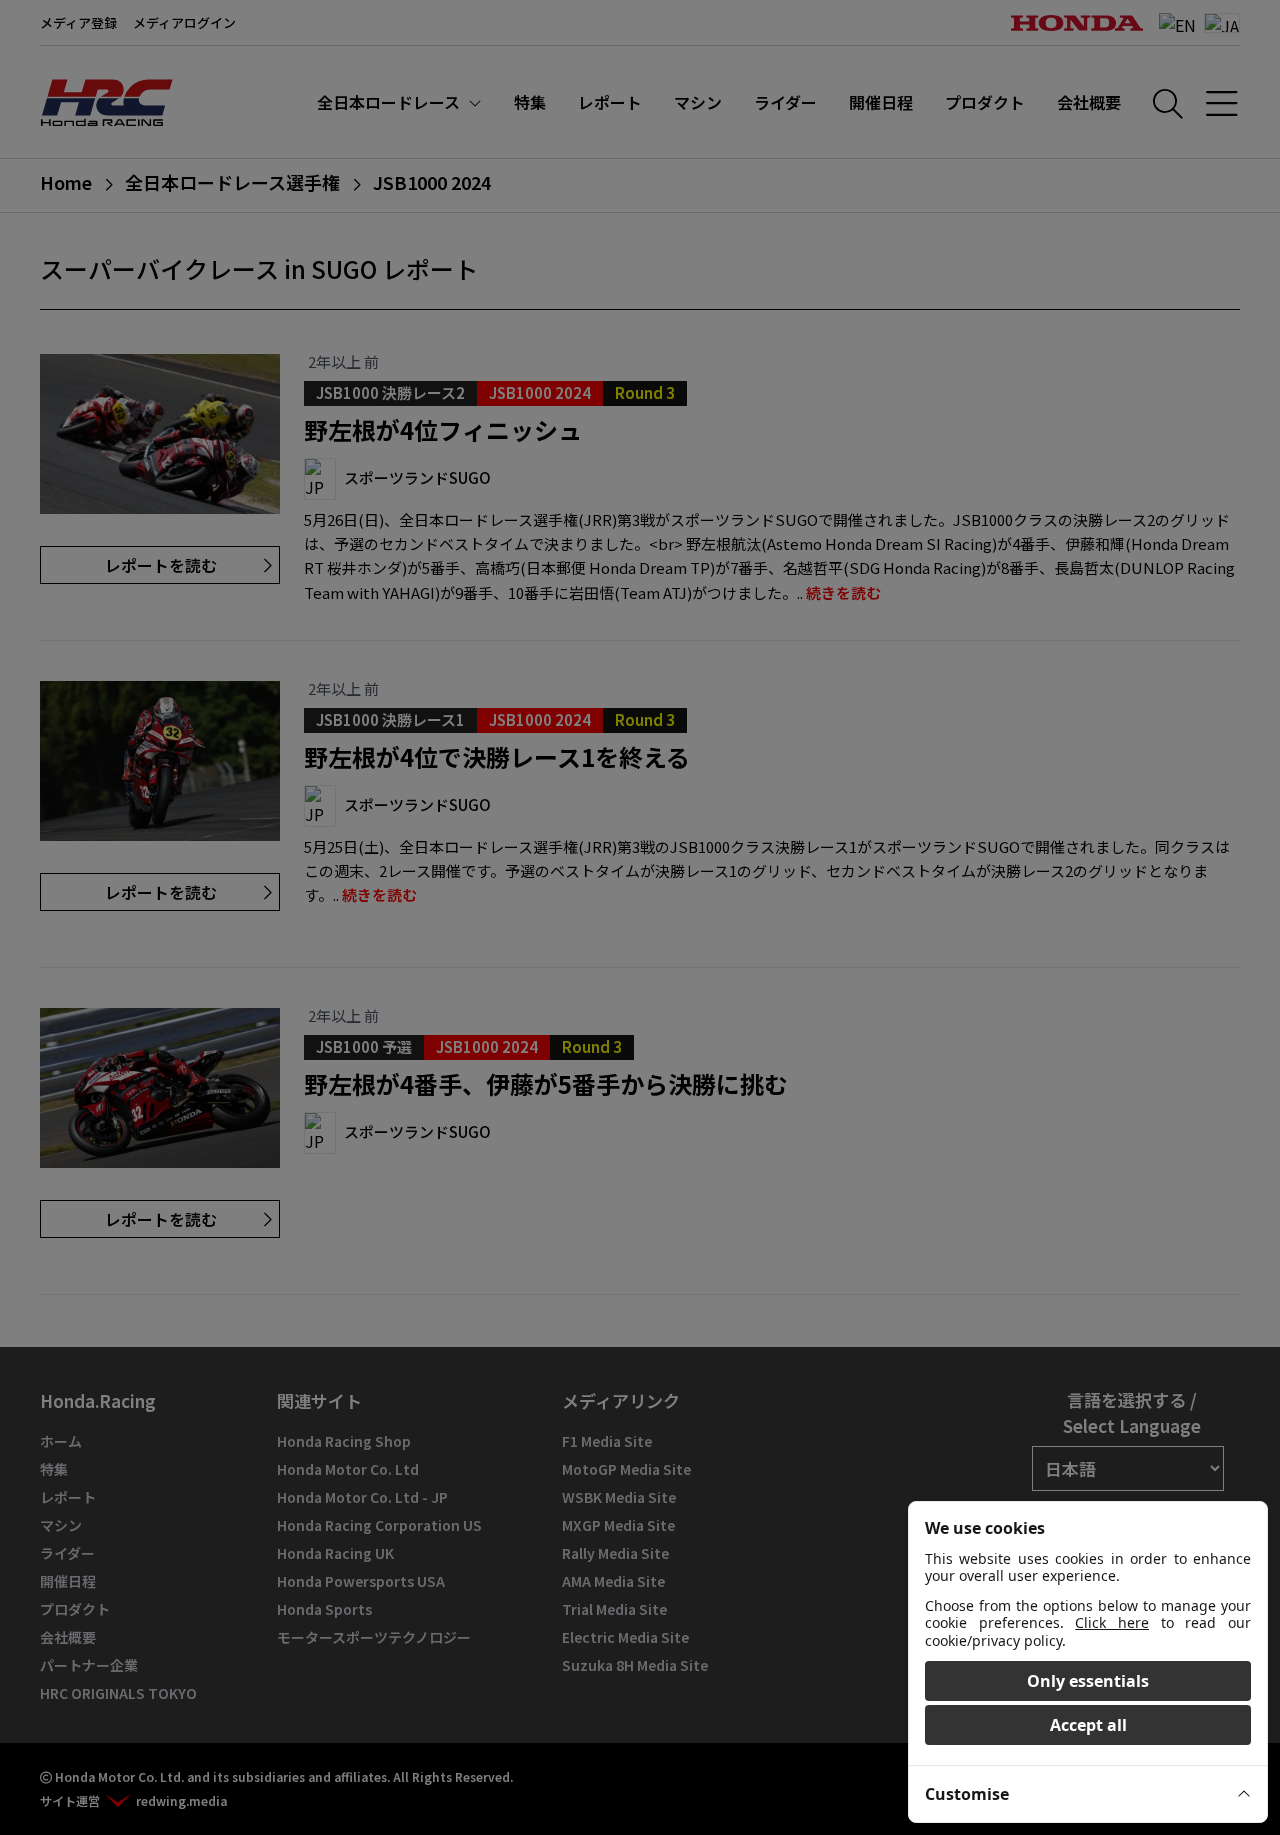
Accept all (1088, 1725)
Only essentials (1088, 1681)
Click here (1112, 1622)
